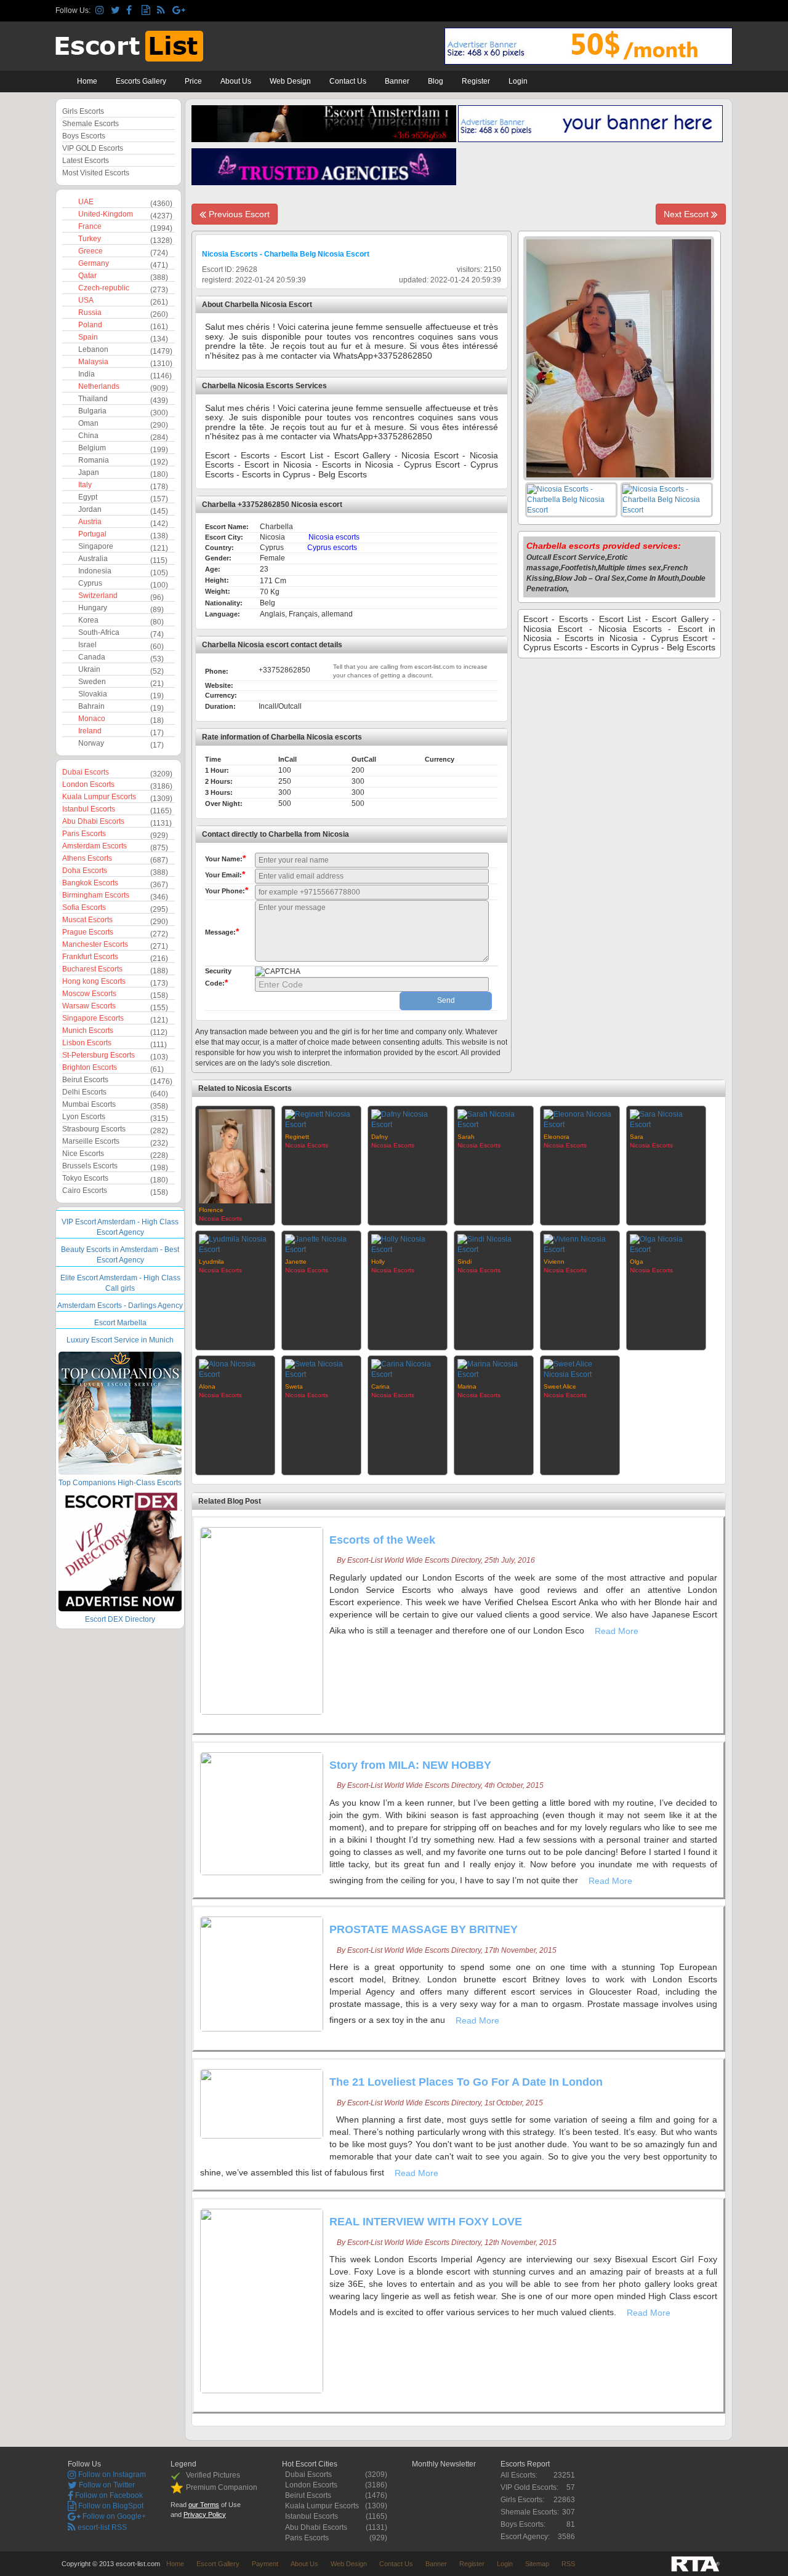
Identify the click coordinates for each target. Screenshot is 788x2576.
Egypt (88, 497)
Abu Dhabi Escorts (93, 821)
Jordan (90, 509)
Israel (87, 645)
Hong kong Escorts (94, 981)
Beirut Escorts (85, 1080)
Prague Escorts (88, 932)
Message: (222, 931)
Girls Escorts (83, 111)
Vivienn (554, 1262)
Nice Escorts (83, 1154)
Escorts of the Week (382, 1540)
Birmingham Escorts (96, 895)
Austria (90, 522)
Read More (618, 1631)
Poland (90, 325)
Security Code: (218, 977)
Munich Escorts (88, 1031)
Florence (211, 1210)
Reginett (297, 1137)
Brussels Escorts (90, 1166)
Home (87, 81)
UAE (86, 202)
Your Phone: (227, 890)
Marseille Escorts (91, 1141)
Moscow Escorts (89, 994)
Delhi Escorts (84, 1092)
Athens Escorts (87, 858)
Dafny (380, 1137)
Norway (91, 743)
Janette (296, 1262)
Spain (88, 337)
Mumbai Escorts (89, 1104)
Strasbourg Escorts (94, 1129)
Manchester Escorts (95, 944)
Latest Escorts (86, 161)
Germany (94, 263)
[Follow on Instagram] (101, 11)
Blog (436, 81)
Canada (92, 657)
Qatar (87, 276)
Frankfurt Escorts (90, 957)
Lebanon (93, 349)
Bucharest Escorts (92, 969)
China (88, 436)
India (86, 374)
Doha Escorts (85, 871)
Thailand (93, 399)
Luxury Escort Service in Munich (120, 1340)
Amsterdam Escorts (94, 846)
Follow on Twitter (106, 2485)
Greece (90, 251)
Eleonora (557, 1137)
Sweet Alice (560, 1386)
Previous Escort (238, 214)
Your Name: (225, 858)
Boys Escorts (84, 136)
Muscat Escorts (87, 920)
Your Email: (225, 874)
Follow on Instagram (111, 2474)
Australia (93, 559)
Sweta (294, 1386)
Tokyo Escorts (85, 1178)
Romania (94, 460)
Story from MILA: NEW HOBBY (410, 1765)
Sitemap (537, 2564)
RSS (568, 2564)
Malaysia (93, 362)
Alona (207, 1386)
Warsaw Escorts (89, 1006)
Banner (397, 81)
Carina (380, 1386)
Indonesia (95, 571)
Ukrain (89, 669)
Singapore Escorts (93, 1018)
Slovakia (93, 694)
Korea (88, 620)
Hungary (93, 608)
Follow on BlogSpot (110, 2506)
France (90, 226)
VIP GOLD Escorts (93, 148)
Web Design (290, 81)
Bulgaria (92, 411)
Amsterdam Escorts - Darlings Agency (120, 1306)
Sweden (92, 682)
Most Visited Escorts (96, 173)
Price (193, 81)
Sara (637, 1137)
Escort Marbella (120, 1323)
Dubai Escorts (86, 772)
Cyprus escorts (332, 548)
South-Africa (99, 632)
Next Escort (687, 214)
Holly (378, 1262)
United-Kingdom (106, 214)
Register (476, 81)
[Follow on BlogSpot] (147, 11)
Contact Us (348, 81)
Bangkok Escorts (90, 883)
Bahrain (91, 706)
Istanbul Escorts (89, 809)
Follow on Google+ (113, 2516)
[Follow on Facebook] (132, 11)
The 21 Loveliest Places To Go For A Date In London (466, 2082)
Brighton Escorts (90, 1067)
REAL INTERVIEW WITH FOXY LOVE (426, 2222)
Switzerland (98, 596)
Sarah (466, 1137)
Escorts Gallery (141, 81)
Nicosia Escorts (220, 1218)
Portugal (92, 534)
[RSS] (163, 11)
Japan (89, 473)
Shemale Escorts (90, 124)
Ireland (90, 731)
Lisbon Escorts (87, 1043)
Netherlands (99, 386)
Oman (88, 423)
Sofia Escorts (84, 907)
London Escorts (88, 784)
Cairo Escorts (85, 1190)
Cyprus (90, 583)
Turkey (90, 239)
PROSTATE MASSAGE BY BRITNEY (424, 1929)
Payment (265, 2564)
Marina (467, 1386)
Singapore (96, 546)
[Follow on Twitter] (117, 11)
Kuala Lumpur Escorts (99, 797)
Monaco (92, 719)
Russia (90, 313)
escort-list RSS (101, 2527)
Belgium (92, 448)
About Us (236, 81)
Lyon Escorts (84, 1117)
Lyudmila (211, 1262)
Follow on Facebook (108, 2495)
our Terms (204, 2505)
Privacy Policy (205, 2514)
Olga (637, 1262)
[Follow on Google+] (178, 11)
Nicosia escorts (334, 537)
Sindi (464, 1262)
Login (518, 81)
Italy (85, 485)
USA (86, 300)
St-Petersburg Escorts (98, 1055)
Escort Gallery (218, 2564)
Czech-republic (104, 288)
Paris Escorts (84, 834)
